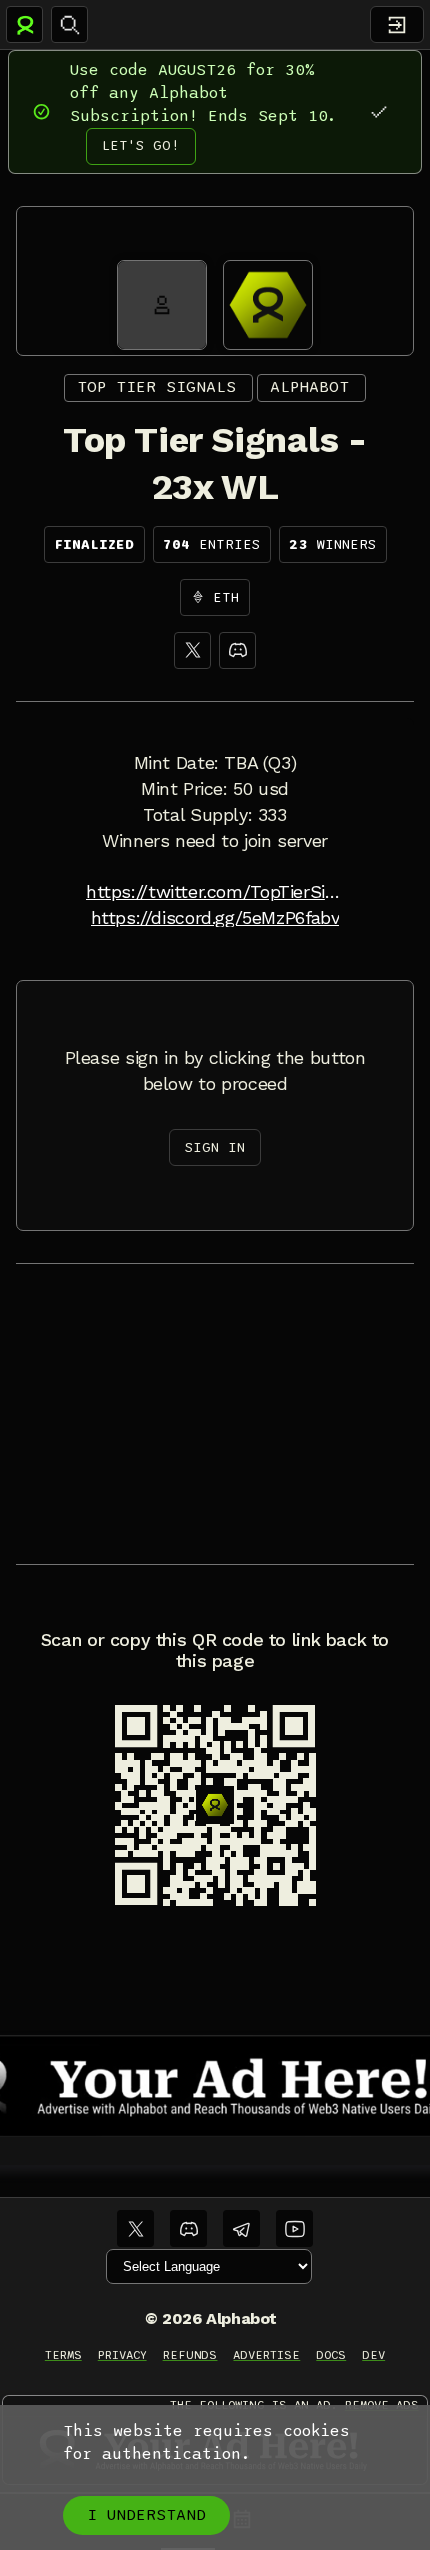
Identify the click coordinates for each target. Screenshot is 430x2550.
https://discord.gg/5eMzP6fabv (215, 918)
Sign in (215, 1147)
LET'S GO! (141, 145)
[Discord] (237, 650)
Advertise (266, 2355)
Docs (331, 2355)
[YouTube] (294, 2228)
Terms (63, 2355)
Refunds (190, 2355)
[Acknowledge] (378, 111)
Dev (373, 2355)
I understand (146, 2515)
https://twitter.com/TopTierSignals (215, 892)
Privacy (122, 2355)
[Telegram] (241, 2228)
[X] (192, 650)
